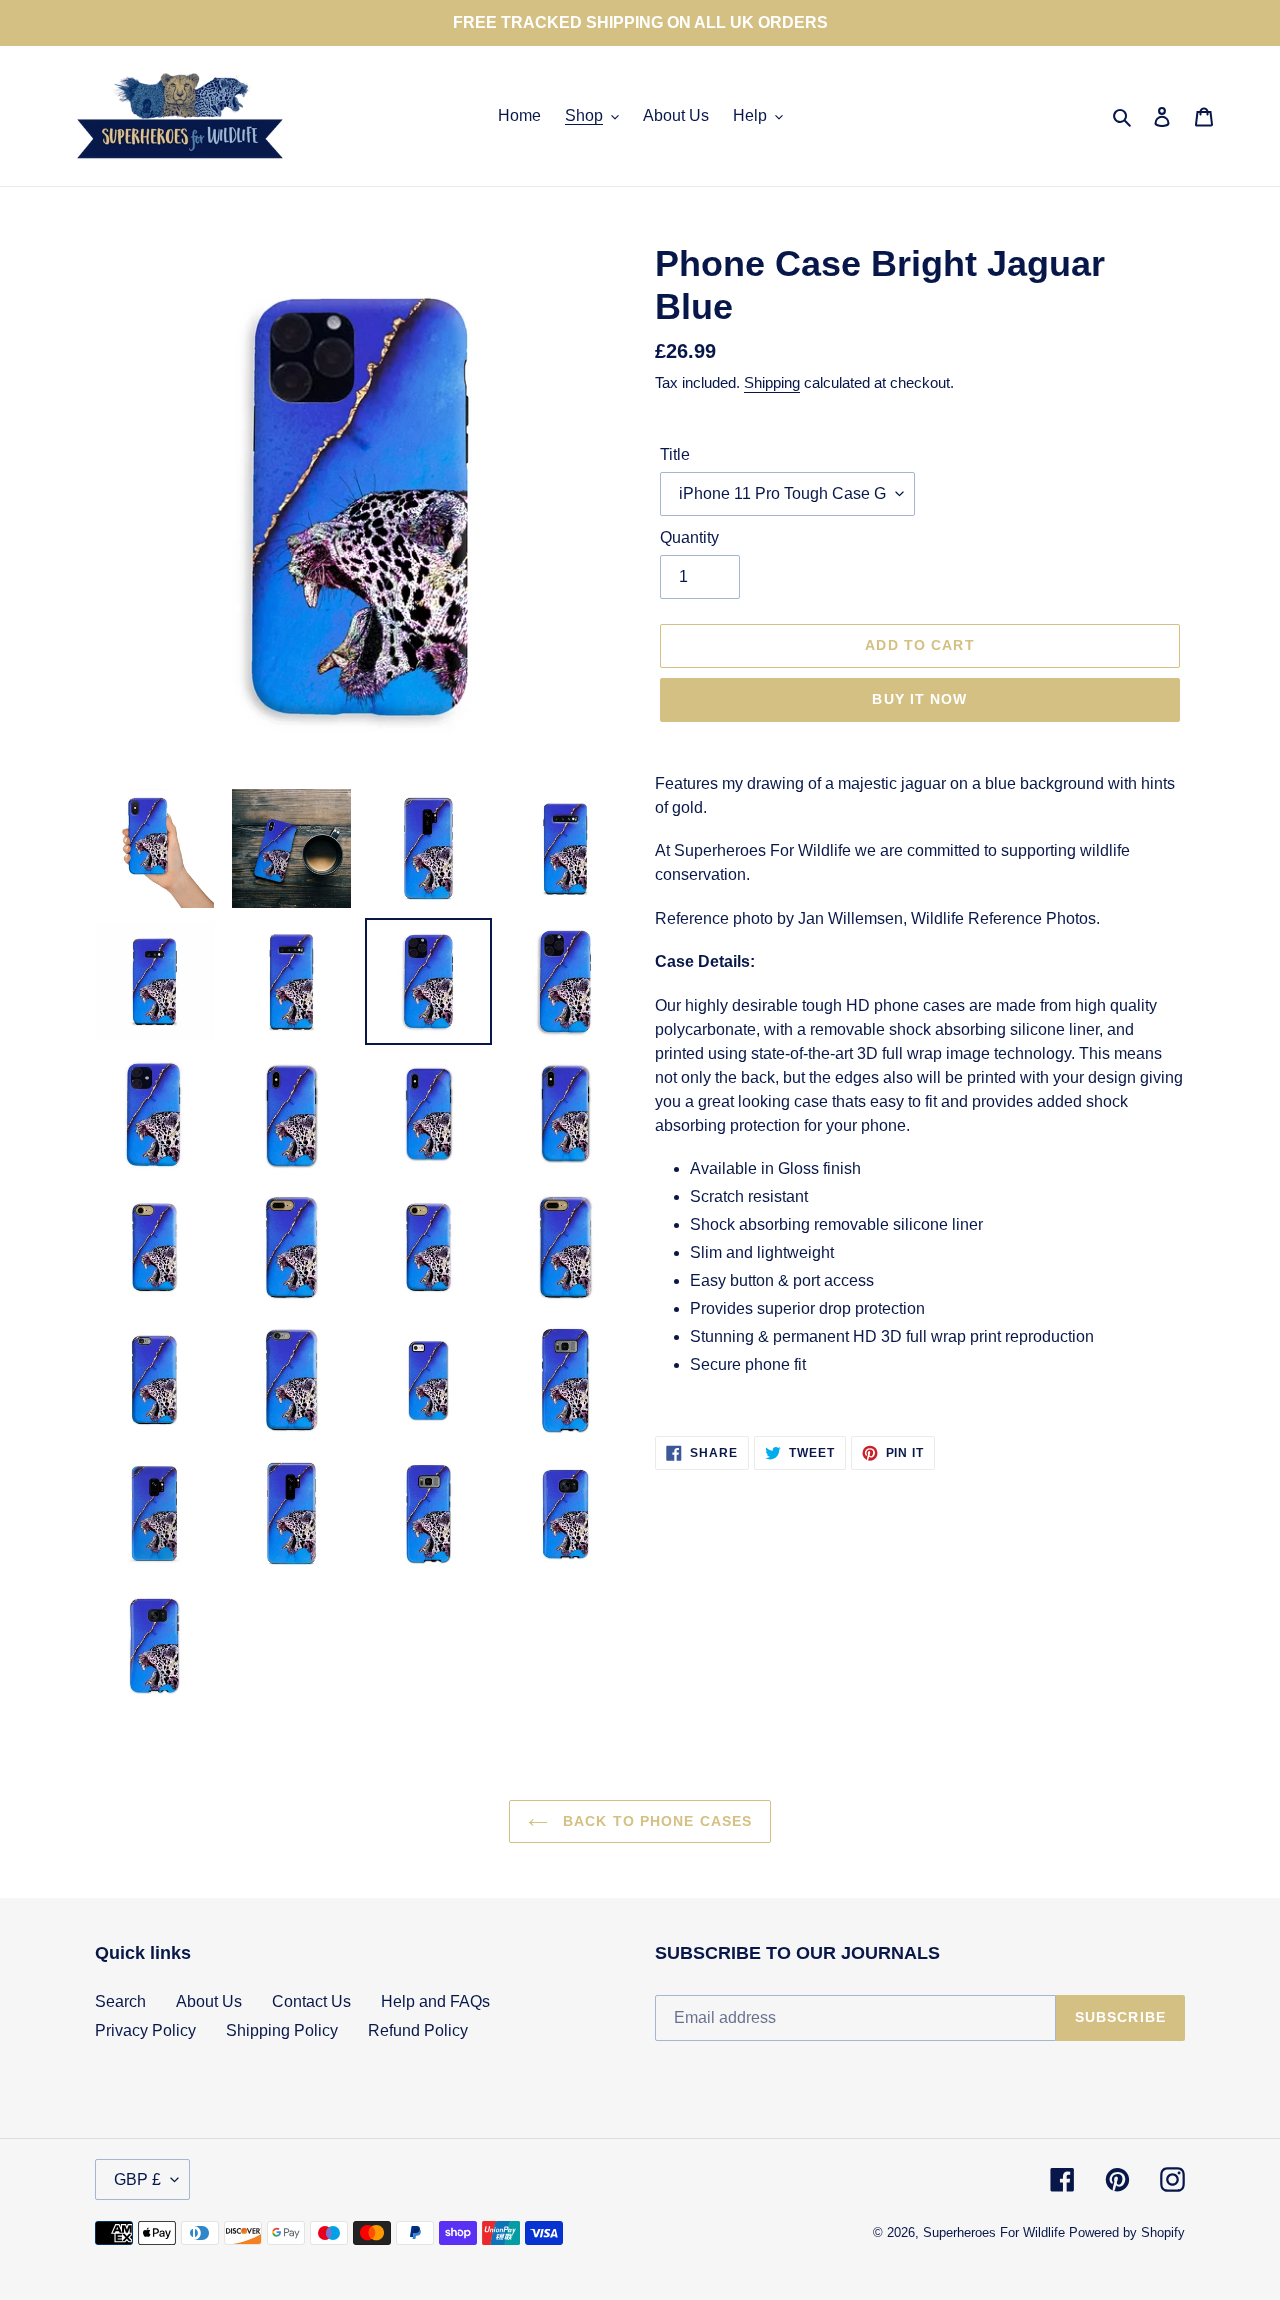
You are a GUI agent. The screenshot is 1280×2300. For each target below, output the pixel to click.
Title (675, 454)
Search (120, 2001)
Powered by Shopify (1127, 2232)
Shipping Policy (282, 2030)
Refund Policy (418, 2030)
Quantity (689, 537)
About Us (209, 2001)
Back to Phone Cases (655, 1821)
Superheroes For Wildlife (994, 2232)
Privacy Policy (145, 2030)
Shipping (772, 382)
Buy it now (919, 699)
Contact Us (311, 2001)
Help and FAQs (435, 2001)
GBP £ (137, 2179)
